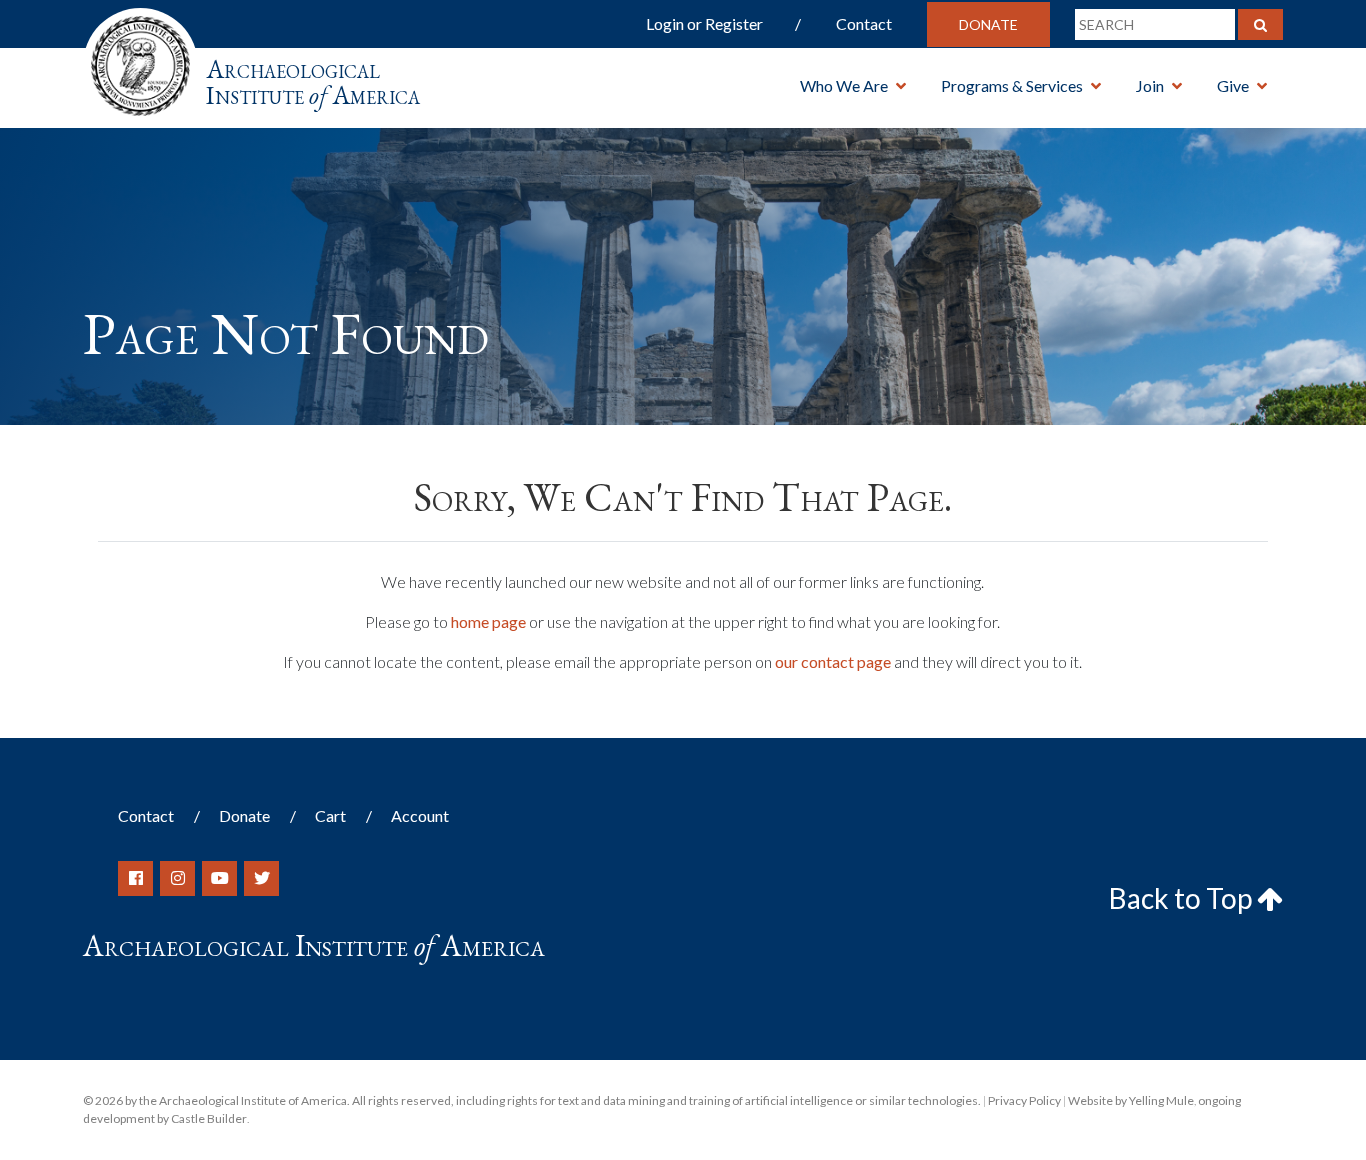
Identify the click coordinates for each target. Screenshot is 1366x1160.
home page (488, 621)
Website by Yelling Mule (1131, 1100)
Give (1233, 85)
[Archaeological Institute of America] (140, 59)
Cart (330, 815)
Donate (988, 24)
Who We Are (844, 85)
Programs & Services (1012, 85)
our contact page (833, 661)
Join (1150, 85)
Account (420, 815)
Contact (864, 23)
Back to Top (1183, 898)
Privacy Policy (1024, 1100)
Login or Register (704, 23)
